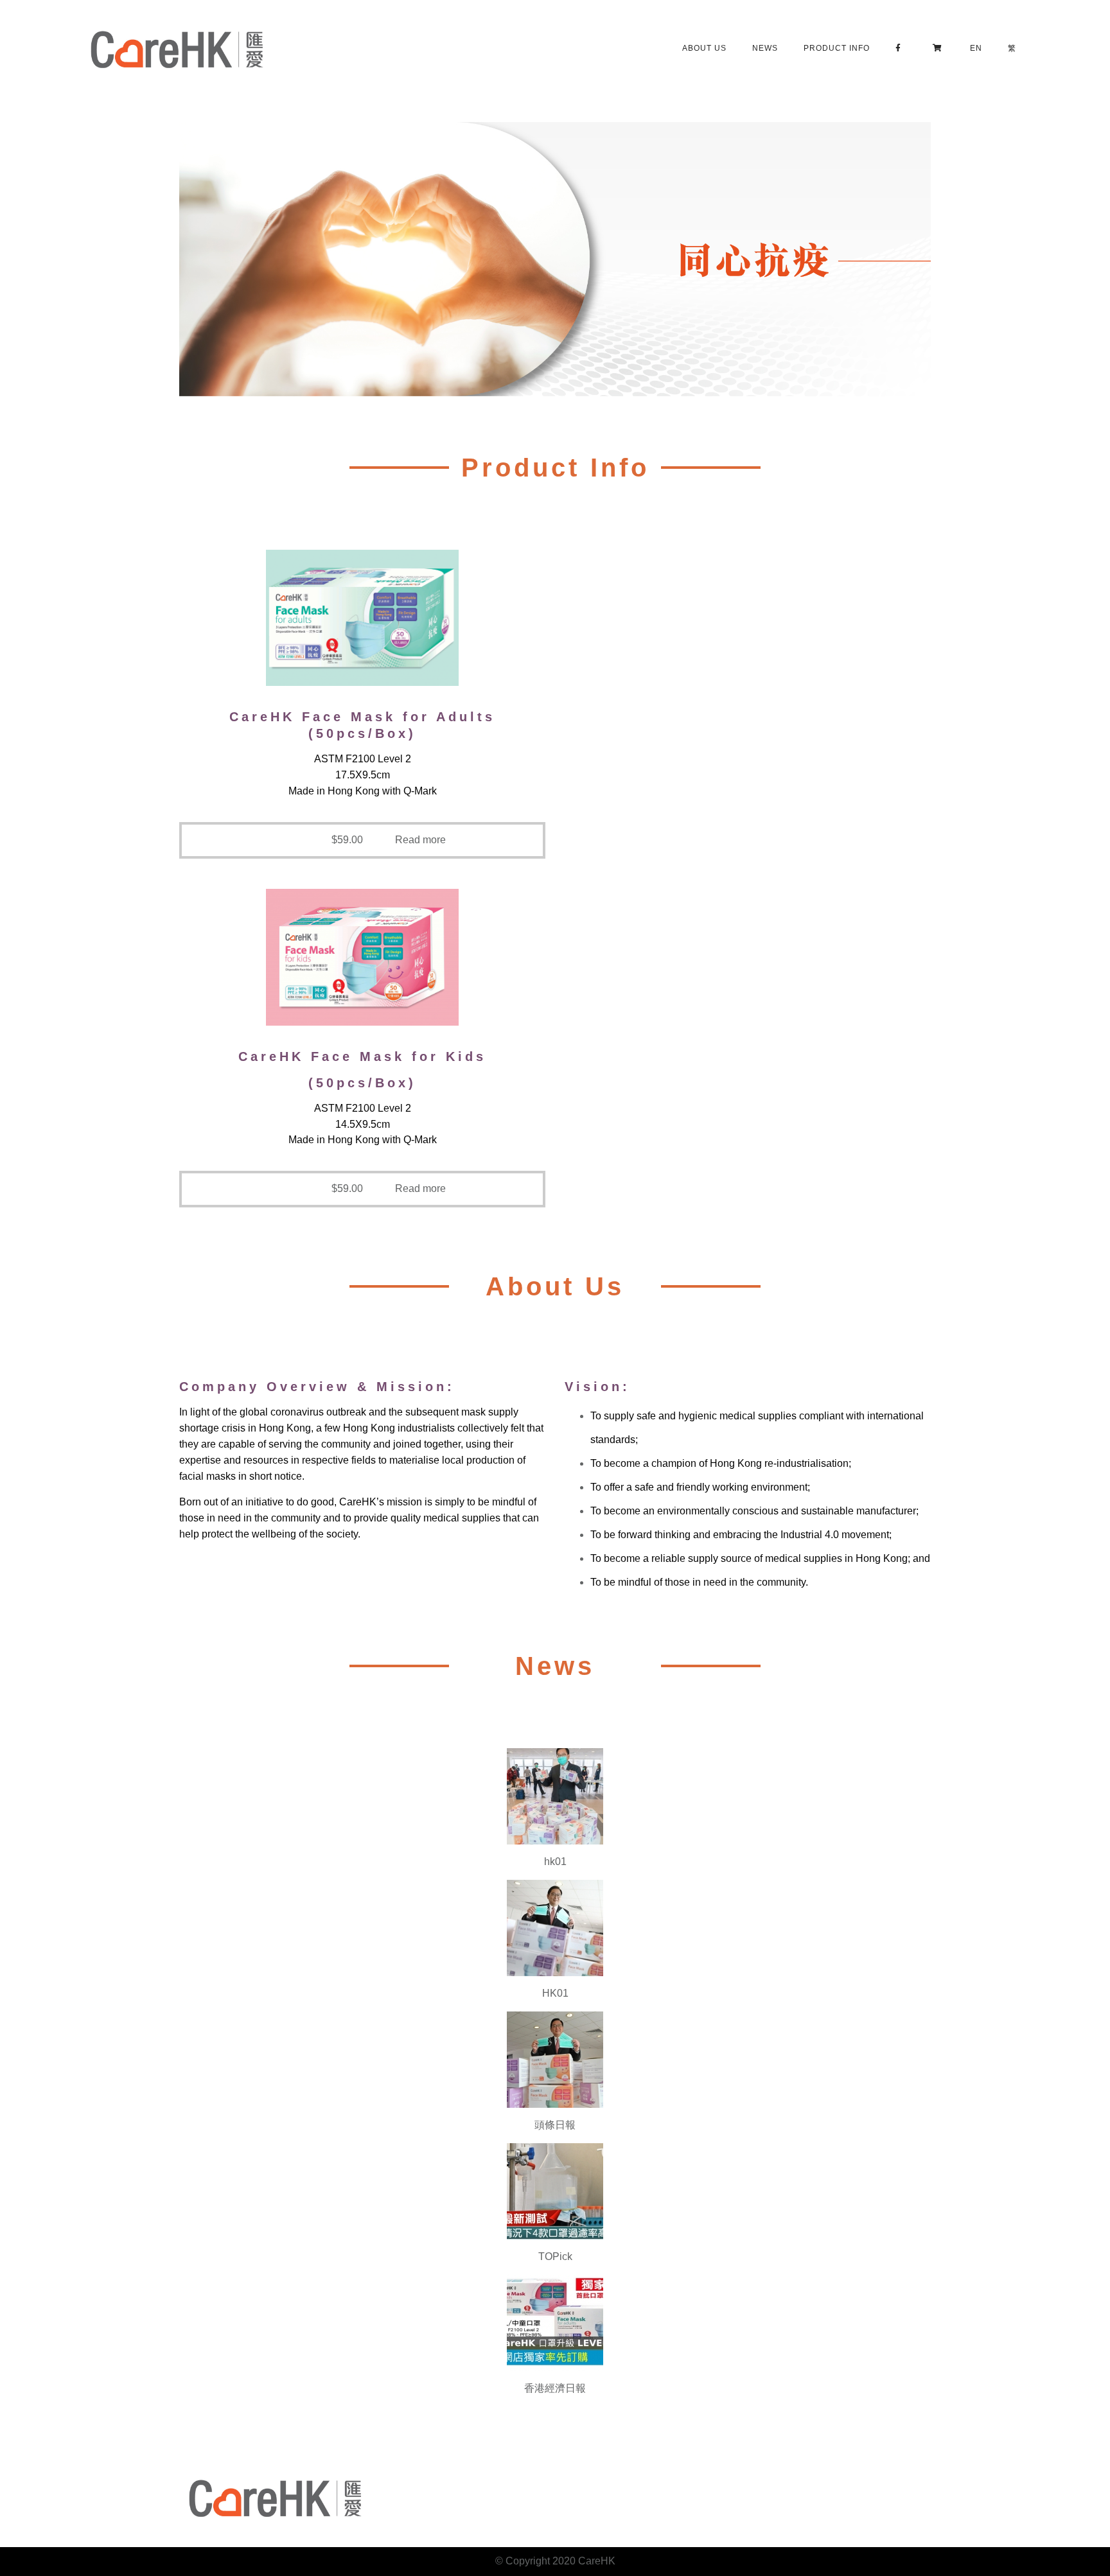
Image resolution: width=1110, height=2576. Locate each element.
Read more (420, 840)
